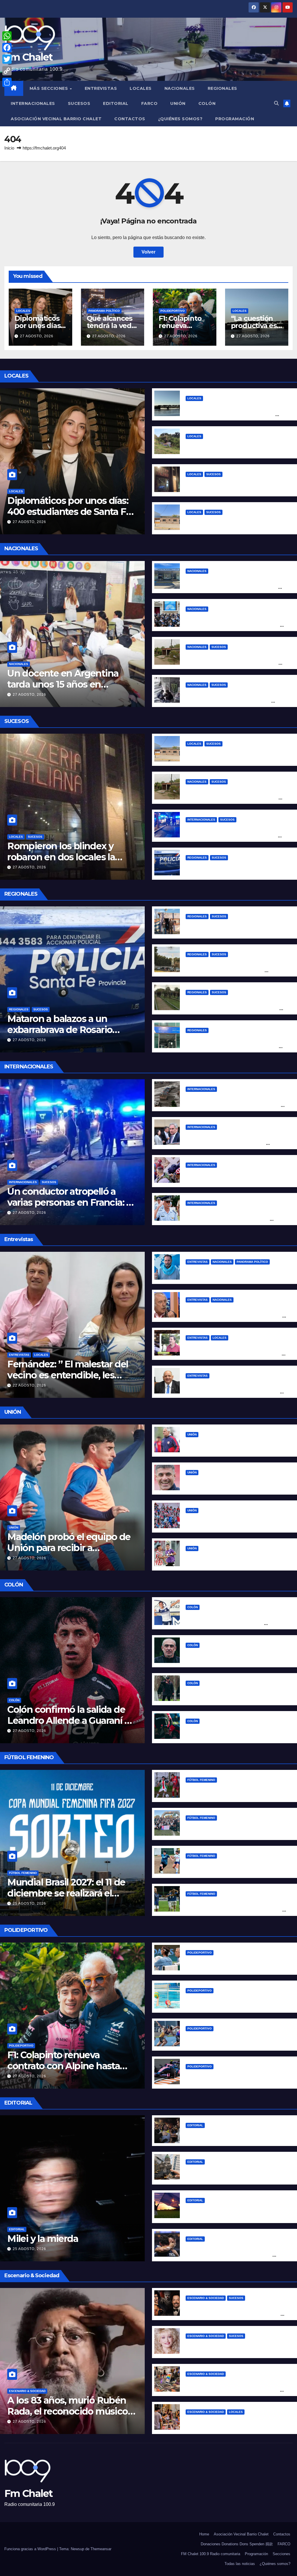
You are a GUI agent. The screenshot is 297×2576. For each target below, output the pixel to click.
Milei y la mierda (43, 2239)
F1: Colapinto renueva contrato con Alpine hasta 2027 (64, 2066)
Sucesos (79, 103)
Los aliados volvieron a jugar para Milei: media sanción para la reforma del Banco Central (233, 625)
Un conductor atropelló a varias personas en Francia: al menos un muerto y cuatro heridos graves (233, 836)
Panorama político (104, 311)
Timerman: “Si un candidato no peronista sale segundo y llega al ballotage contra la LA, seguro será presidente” (234, 1316)
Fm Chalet (29, 57)
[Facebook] (7, 48)
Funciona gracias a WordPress (31, 2549)
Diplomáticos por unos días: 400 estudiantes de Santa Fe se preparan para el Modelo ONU (69, 517)
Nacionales (180, 88)
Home (204, 2534)
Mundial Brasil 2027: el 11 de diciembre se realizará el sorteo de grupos (66, 1893)
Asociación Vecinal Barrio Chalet (56, 119)
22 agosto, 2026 (29, 1385)
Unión (178, 103)
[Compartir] (7, 82)
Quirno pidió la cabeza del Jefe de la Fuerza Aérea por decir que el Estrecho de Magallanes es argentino (236, 1143)
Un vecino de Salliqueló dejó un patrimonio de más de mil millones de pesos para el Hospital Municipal (235, 587)
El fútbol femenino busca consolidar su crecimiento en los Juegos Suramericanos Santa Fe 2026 (234, 1910)
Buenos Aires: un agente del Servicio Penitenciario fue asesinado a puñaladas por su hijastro (232, 663)
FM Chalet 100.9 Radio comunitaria (211, 2554)
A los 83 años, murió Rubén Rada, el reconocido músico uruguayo (67, 2411)
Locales (141, 88)
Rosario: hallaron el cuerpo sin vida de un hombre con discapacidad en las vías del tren (232, 1009)
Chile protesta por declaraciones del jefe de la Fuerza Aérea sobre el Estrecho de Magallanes (236, 1219)
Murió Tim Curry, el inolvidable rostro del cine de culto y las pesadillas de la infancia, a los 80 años (235, 2314)
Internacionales (33, 103)
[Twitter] (7, 59)
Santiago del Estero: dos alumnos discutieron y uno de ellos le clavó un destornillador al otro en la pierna (228, 701)
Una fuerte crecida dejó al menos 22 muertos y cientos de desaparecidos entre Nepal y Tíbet (235, 1105)
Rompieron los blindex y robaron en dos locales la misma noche (61, 857)
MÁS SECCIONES (49, 88)
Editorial (116, 103)
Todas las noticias (240, 2564)
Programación (235, 119)
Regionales (222, 88)
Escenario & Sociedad (27, 2391)
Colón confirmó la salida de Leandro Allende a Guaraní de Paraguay (71, 1721)
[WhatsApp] (7, 36)
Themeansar (101, 2549)
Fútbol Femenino (23, 1873)
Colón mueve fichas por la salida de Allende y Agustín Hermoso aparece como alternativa (236, 1623)
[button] (276, 103)
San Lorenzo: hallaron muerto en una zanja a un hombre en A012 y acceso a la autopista (235, 971)
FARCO (150, 103)
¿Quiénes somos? (180, 119)
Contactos (130, 119)
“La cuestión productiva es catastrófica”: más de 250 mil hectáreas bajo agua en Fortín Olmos (232, 415)
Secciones (281, 2554)
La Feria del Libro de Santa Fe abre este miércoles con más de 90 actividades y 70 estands (234, 2390)
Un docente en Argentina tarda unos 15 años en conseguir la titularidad (63, 684)
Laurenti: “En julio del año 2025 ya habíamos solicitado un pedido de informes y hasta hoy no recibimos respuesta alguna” (236, 1392)
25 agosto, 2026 (29, 1903)
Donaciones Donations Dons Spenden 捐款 (237, 2544)
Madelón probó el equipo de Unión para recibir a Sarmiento (69, 1548)
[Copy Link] (7, 71)
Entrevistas (101, 88)
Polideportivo (173, 311)
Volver (148, 252)
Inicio (9, 148)
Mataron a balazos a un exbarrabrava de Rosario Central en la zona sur (60, 1030)
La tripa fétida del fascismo (217, 2134)
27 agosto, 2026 (37, 336)
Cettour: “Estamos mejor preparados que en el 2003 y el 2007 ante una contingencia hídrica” (235, 1354)
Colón (207, 103)
